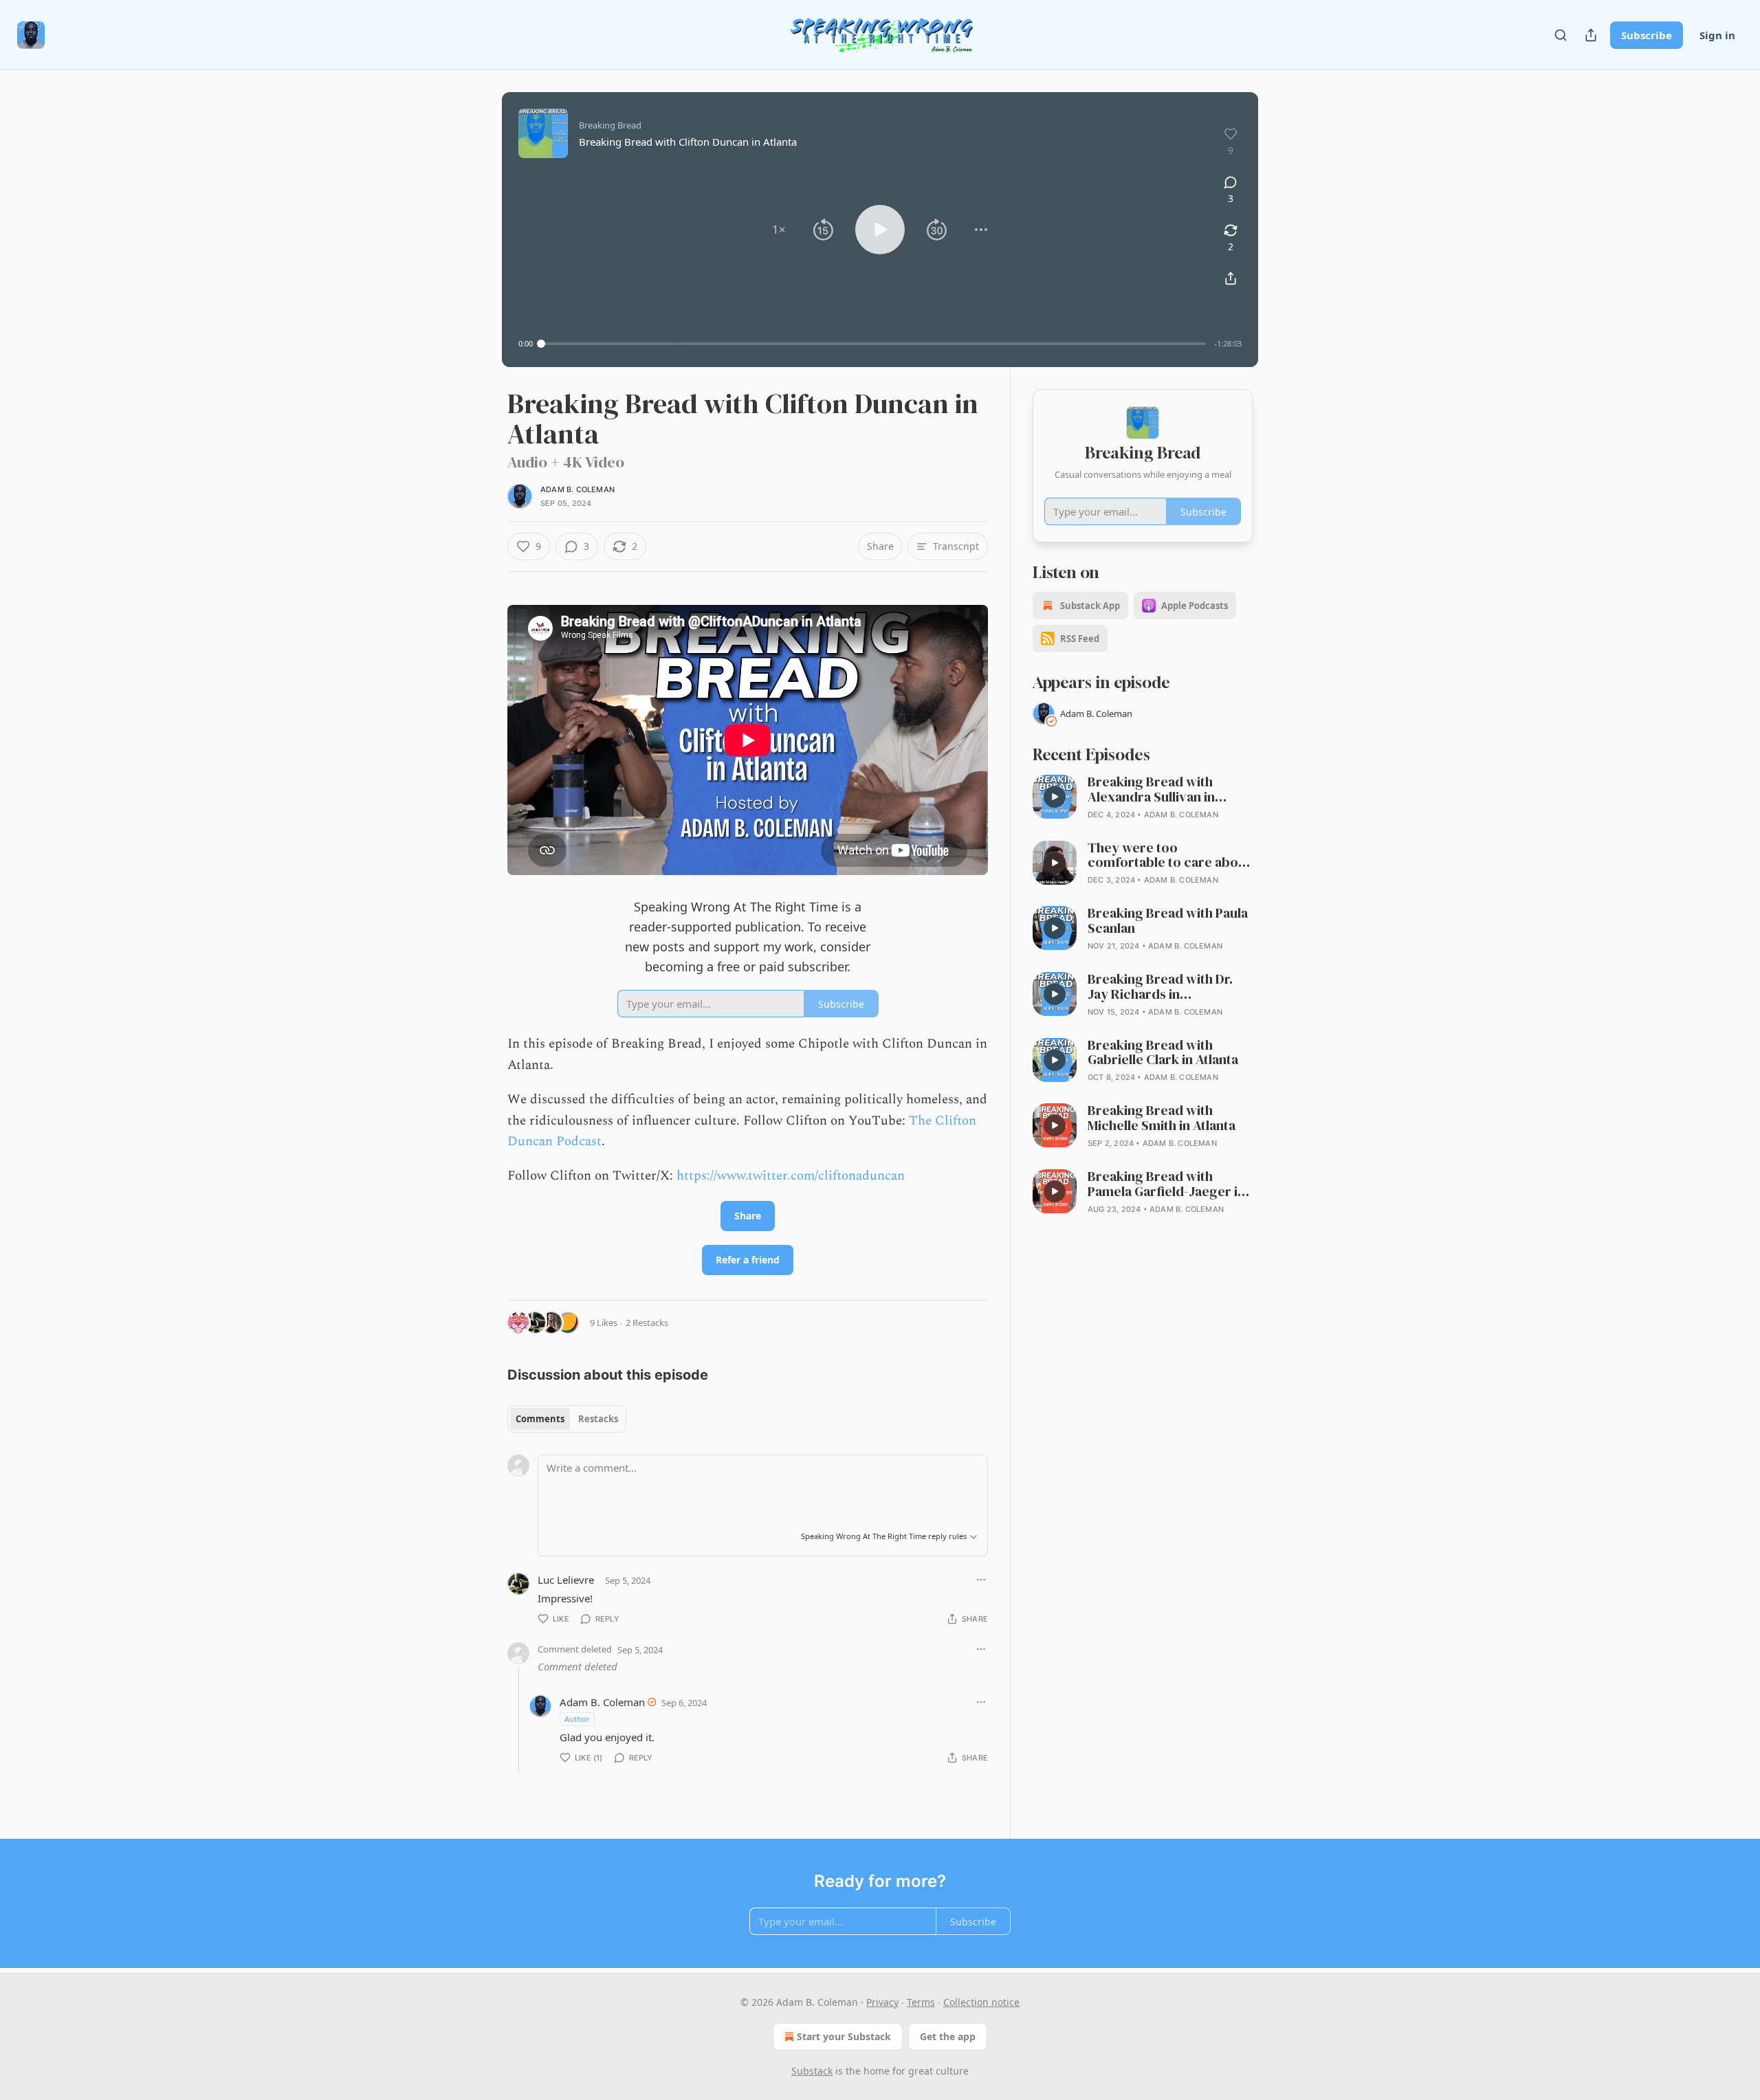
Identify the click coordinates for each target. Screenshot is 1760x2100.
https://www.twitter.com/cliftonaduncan (791, 1176)
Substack (812, 2071)
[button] (779, 230)
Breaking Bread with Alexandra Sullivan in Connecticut (1151, 790)
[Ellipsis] (981, 1580)
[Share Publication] (1591, 35)
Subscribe (1647, 35)
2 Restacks (647, 1323)
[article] (1143, 798)
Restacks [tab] (598, 1419)
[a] (1055, 797)
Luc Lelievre (566, 1580)
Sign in (1717, 35)
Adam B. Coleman (577, 489)
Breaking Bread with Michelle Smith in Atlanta (1162, 1118)
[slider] (873, 344)
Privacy (882, 2002)
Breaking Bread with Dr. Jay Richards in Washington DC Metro (1160, 987)
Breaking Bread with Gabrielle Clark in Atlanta (1163, 1053)
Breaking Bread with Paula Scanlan (1168, 921)
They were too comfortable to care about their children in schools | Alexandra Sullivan (1169, 856)
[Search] (1561, 35)
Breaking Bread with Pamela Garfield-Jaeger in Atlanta (1166, 1184)
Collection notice (981, 2002)
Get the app (948, 2036)
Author (577, 1719)
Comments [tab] (540, 1419)
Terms (921, 2002)
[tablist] (567, 1419)
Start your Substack (844, 2036)
